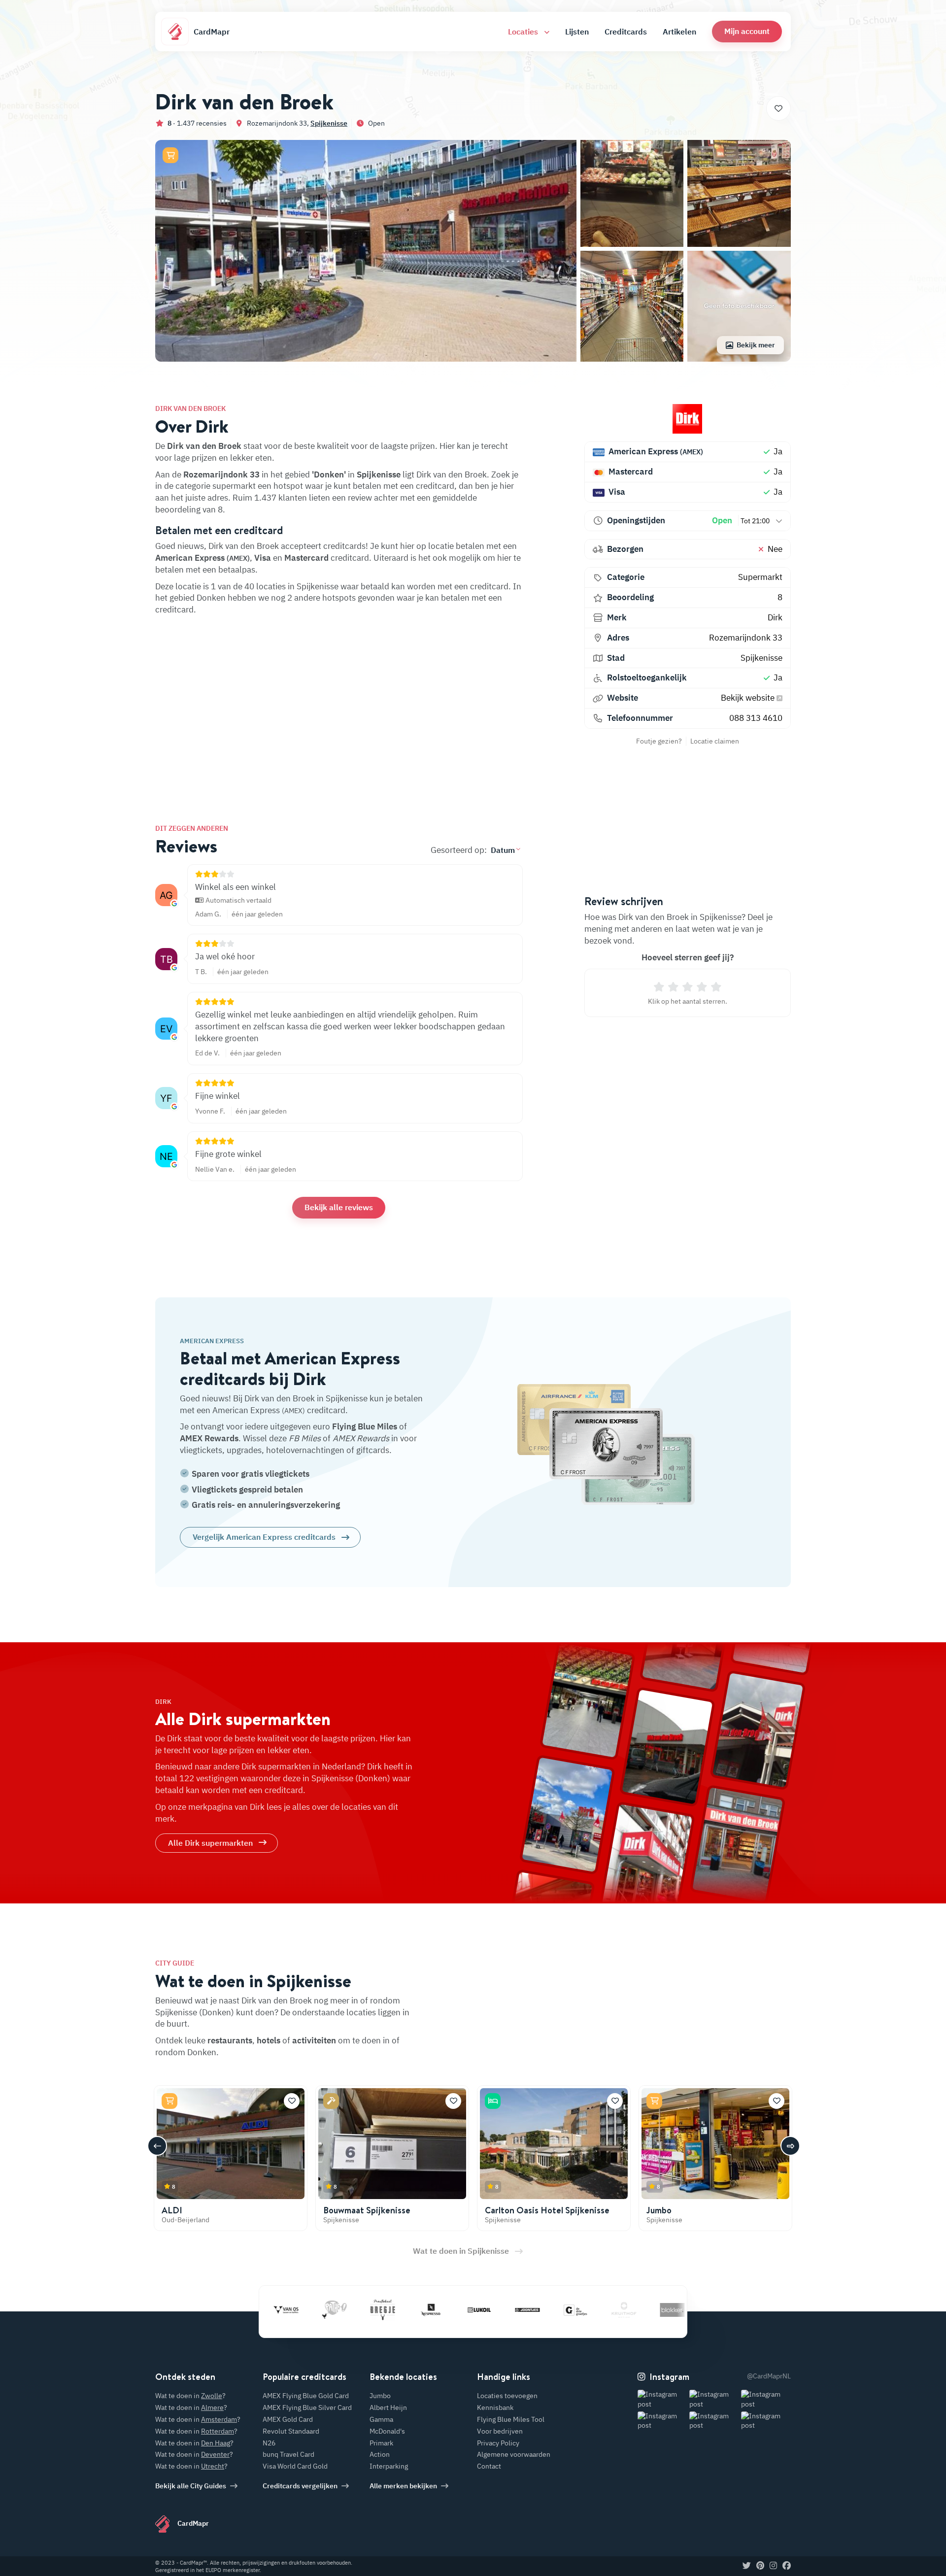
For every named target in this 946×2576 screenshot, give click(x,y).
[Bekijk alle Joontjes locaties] (471, 2310)
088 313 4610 (756, 718)
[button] (747, 31)
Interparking (389, 2466)
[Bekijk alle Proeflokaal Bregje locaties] (326, 2310)
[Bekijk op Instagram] (662, 2399)
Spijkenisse (329, 123)
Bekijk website (749, 698)
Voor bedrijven (500, 2431)
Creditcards (626, 32)
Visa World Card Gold (295, 2466)
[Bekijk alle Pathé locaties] (278, 2310)
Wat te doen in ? (190, 2396)
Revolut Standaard (291, 2431)
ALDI (172, 2210)
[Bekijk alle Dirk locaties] (688, 419)
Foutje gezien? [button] (659, 741)
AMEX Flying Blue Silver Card (307, 2407)
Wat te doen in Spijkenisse (461, 2251)
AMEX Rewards (209, 1438)
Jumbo (659, 2210)
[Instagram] (773, 2566)
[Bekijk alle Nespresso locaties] (374, 2310)
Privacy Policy (498, 2443)
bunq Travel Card (288, 2454)
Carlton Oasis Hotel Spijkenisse (547, 2210)
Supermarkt (760, 577)
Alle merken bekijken (403, 2486)
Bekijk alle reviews (339, 1207)
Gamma (381, 2419)
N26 (269, 2443)
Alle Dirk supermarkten (210, 1843)
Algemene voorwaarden (514, 2454)
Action (380, 2454)
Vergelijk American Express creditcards (264, 1537)
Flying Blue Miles (365, 1426)
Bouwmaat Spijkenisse (367, 2210)
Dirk (775, 617)
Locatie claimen (715, 741)
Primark (381, 2443)
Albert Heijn (388, 2407)
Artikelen (679, 32)
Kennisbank (495, 2407)
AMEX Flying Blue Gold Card (306, 2396)
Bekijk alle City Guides (191, 2486)
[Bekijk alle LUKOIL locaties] (423, 2310)
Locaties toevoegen (507, 2396)
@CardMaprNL (769, 2376)
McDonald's (387, 2431)
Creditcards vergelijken (300, 2486)
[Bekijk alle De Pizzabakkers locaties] (664, 2310)
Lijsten (577, 32)
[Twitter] (747, 2566)
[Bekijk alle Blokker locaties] (616, 2310)
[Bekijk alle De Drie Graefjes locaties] (519, 2310)
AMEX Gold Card (288, 2419)
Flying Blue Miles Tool (511, 2419)
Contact (489, 2466)
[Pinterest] (760, 2566)
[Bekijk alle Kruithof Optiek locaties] (568, 2310)
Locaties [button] (524, 32)
